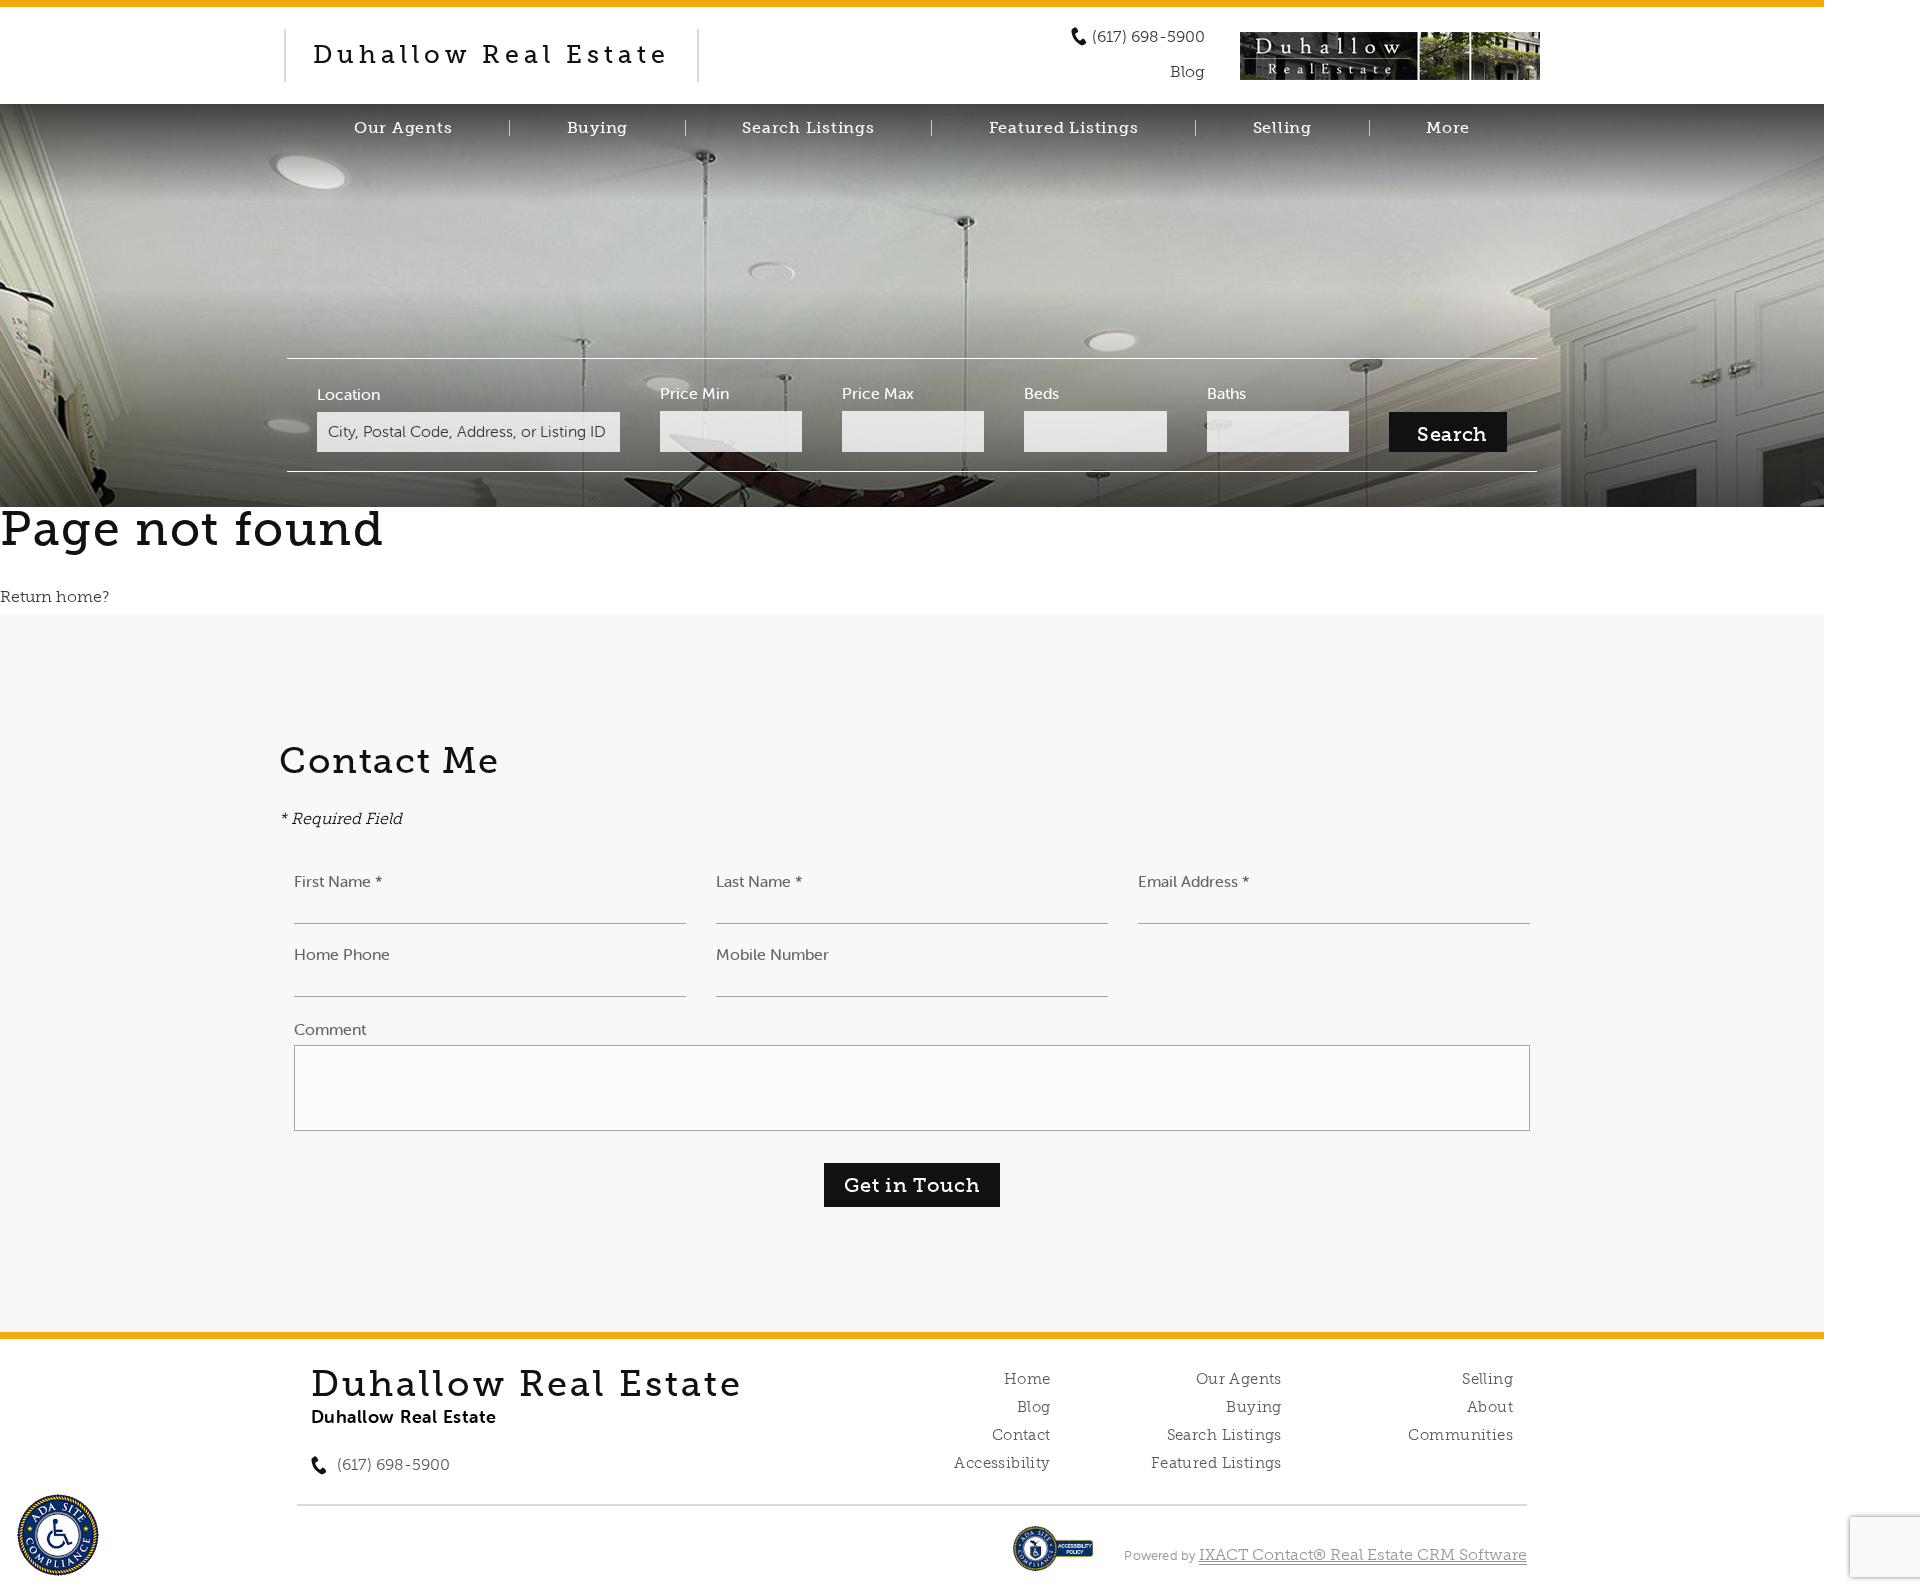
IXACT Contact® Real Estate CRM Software (1363, 1554)
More (1448, 128)
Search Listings (808, 128)
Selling (1282, 128)
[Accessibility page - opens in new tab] (1053, 1558)
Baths (1226, 393)
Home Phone (342, 954)
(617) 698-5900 (1148, 37)
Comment (330, 1029)
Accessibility (1002, 1463)
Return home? (54, 596)
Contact (1021, 1435)
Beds (1041, 393)
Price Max (878, 393)
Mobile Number (772, 954)
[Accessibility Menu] (58, 1535)
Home (1027, 1379)
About (1490, 1407)
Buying (598, 128)
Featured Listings (1064, 128)
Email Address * (1194, 881)
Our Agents (403, 128)
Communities (1460, 1435)
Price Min (694, 393)
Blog (1034, 1407)
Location (348, 394)
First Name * (338, 881)
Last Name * (759, 881)
